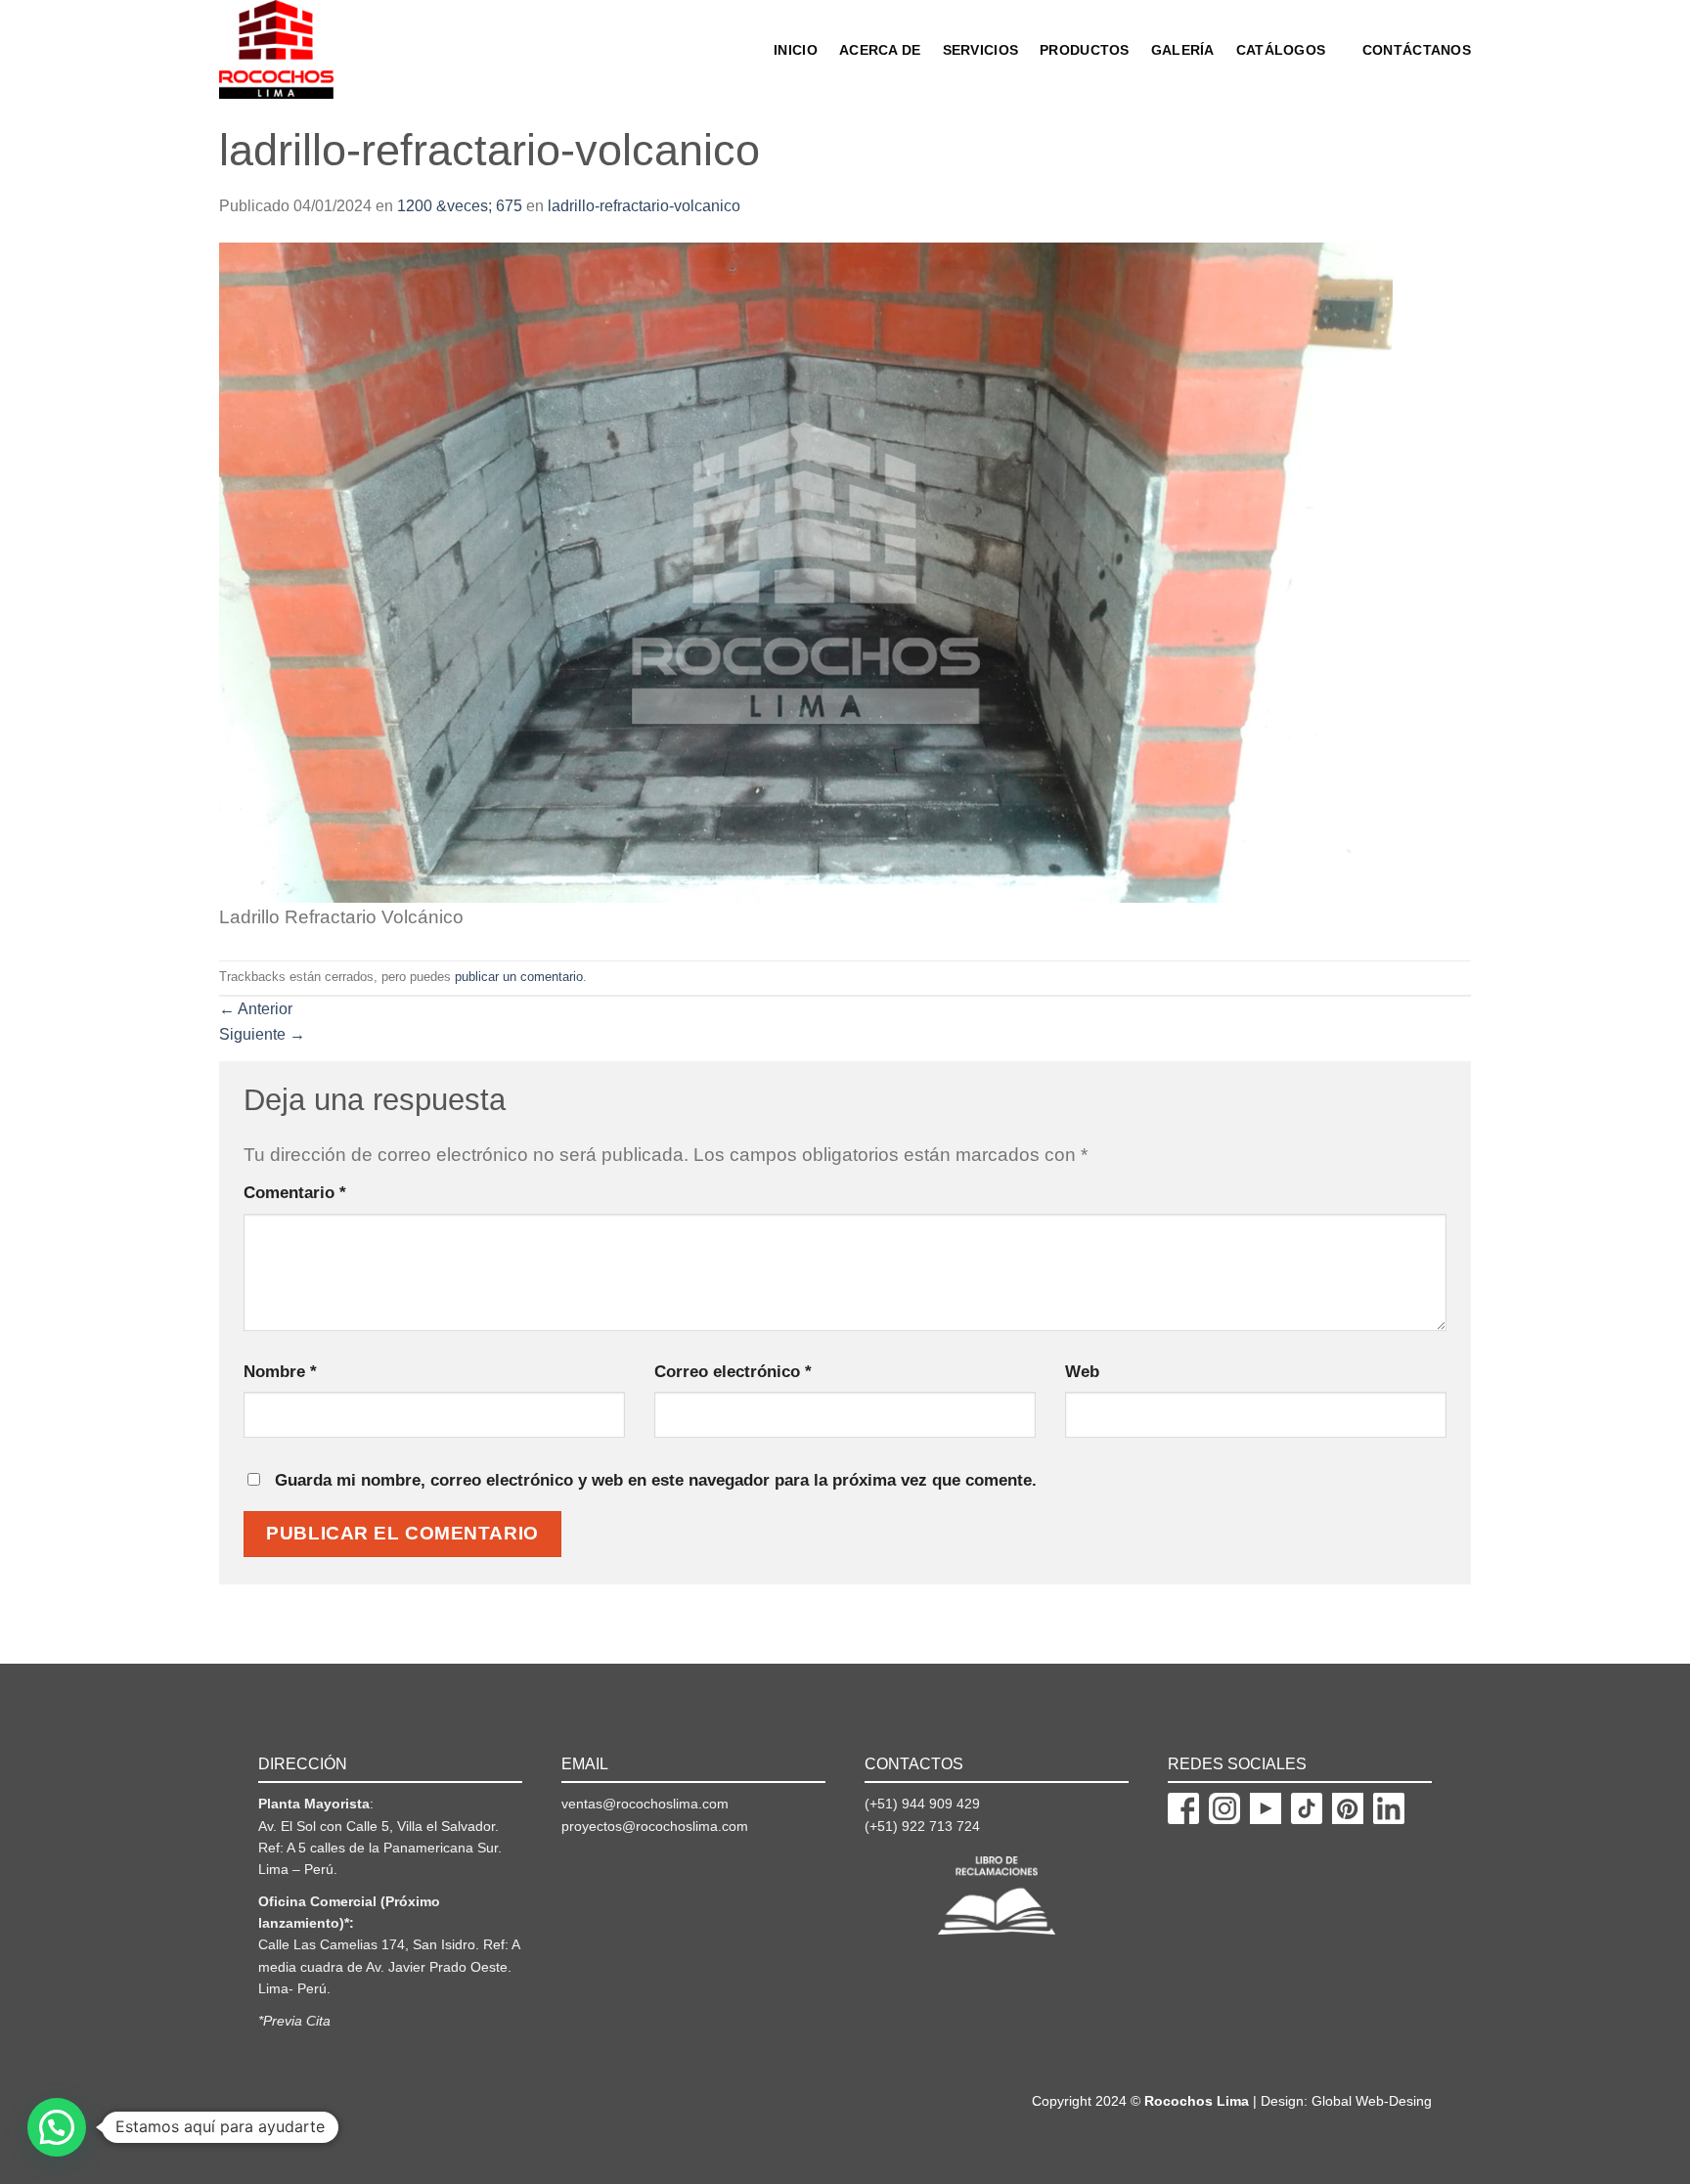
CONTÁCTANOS (1417, 50)
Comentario (295, 1192)
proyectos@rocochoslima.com (655, 1826)
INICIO (796, 50)
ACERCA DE (880, 50)
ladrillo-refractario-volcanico (644, 206)
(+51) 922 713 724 (922, 1826)
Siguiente (262, 1034)
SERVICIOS (981, 50)
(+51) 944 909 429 (922, 1804)
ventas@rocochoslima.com (645, 1804)
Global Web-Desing (1372, 2101)
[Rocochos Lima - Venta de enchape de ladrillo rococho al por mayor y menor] (300, 49)
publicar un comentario (519, 977)
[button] (57, 2127)
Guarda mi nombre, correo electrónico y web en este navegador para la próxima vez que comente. (656, 1480)
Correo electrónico (733, 1371)
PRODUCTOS (1085, 50)
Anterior (256, 1009)
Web (1082, 1371)
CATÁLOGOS (1281, 50)
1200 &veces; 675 (460, 206)
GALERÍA (1183, 50)
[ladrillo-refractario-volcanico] (806, 572)
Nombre (280, 1371)
